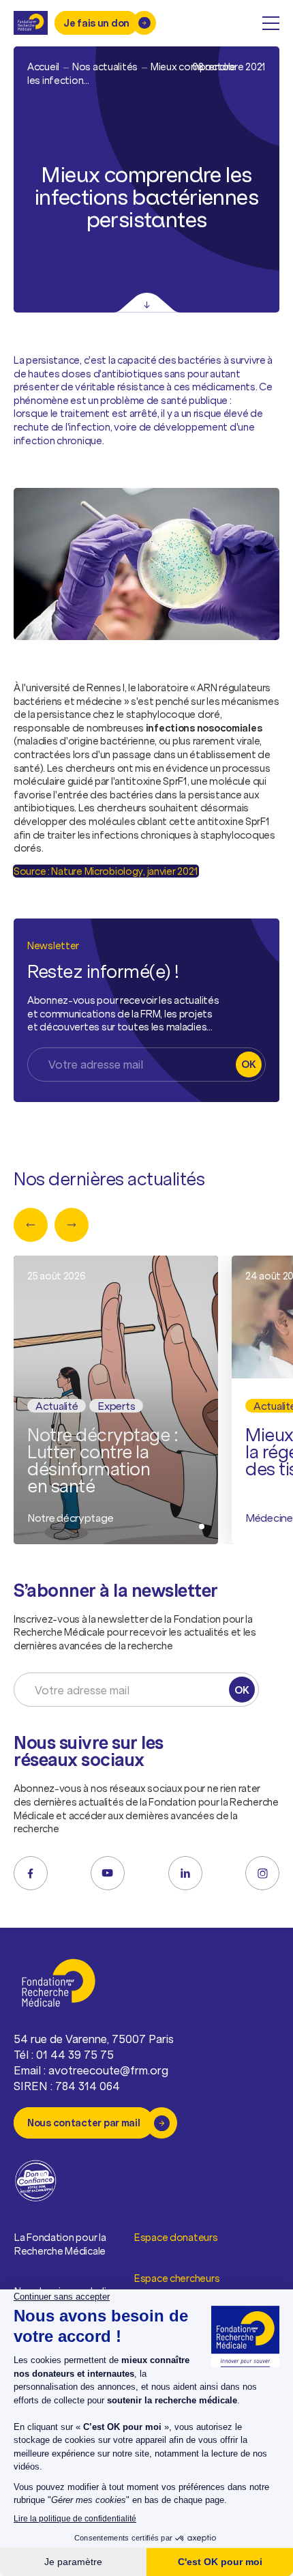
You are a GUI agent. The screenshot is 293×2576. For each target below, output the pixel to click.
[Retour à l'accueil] (31, 23)
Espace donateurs (176, 2237)
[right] (72, 1225)
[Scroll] (147, 303)
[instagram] (262, 1873)
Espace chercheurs (177, 2278)
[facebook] (31, 1873)
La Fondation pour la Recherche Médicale (60, 2244)
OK (248, 1064)
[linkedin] (185, 1873)
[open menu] (271, 23)
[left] (31, 1225)
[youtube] (108, 1873)
